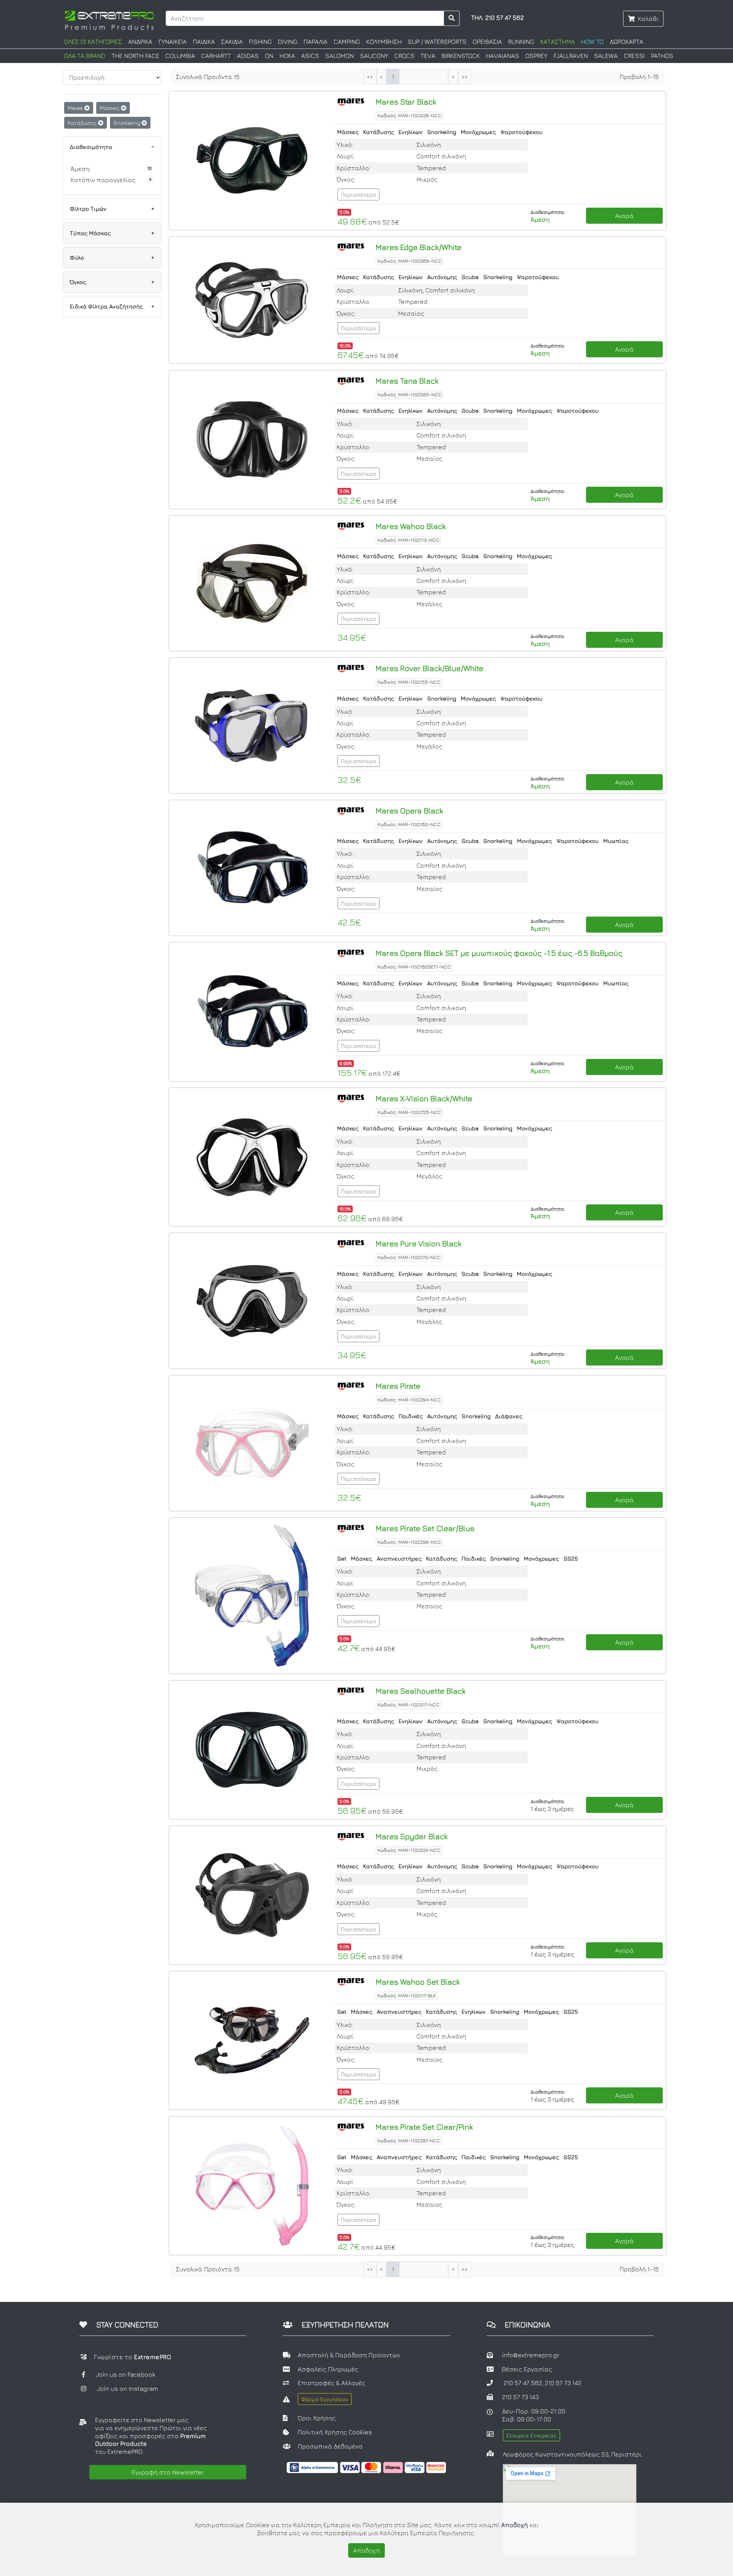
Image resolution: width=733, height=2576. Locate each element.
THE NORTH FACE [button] (135, 56)
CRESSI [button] (634, 56)
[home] (109, 19)
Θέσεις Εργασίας (527, 2369)
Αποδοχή (366, 2550)
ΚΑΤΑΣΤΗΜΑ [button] (558, 42)
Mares (76, 108)
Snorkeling (128, 123)
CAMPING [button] (347, 42)
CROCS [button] (404, 56)
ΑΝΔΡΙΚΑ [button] (140, 42)
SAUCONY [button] (374, 56)
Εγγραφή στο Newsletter (168, 2472)
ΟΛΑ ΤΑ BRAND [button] (85, 56)
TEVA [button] (428, 56)
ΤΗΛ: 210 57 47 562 (497, 18)
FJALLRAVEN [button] (571, 56)
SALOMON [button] (340, 56)
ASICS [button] (310, 56)
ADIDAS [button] (248, 56)
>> (465, 77)
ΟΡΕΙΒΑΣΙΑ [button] (487, 42)
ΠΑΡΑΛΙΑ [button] (316, 42)
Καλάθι (648, 19)
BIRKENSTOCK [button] (461, 56)
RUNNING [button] (521, 42)
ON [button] (269, 56)
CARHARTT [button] (216, 56)
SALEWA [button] (606, 56)
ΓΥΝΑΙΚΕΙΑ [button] (173, 42)
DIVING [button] (288, 42)
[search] (452, 18)
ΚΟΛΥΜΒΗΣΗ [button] (384, 42)
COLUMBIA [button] (180, 56)
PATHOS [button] (662, 56)
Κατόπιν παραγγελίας (103, 180)
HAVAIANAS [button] (503, 56)
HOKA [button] (287, 56)
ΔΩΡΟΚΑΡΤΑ (626, 42)
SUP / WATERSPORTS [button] (437, 42)
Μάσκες (110, 108)
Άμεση (80, 169)
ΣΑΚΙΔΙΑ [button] (232, 42)
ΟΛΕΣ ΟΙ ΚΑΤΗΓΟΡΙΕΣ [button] (93, 42)
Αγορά (624, 216)
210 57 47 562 (523, 2383)
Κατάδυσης (83, 123)
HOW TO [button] (592, 42)
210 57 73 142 (563, 2383)
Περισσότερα (358, 194)
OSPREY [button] (536, 56)
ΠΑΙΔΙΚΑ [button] (204, 42)
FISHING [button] (260, 42)
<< (370, 77)
